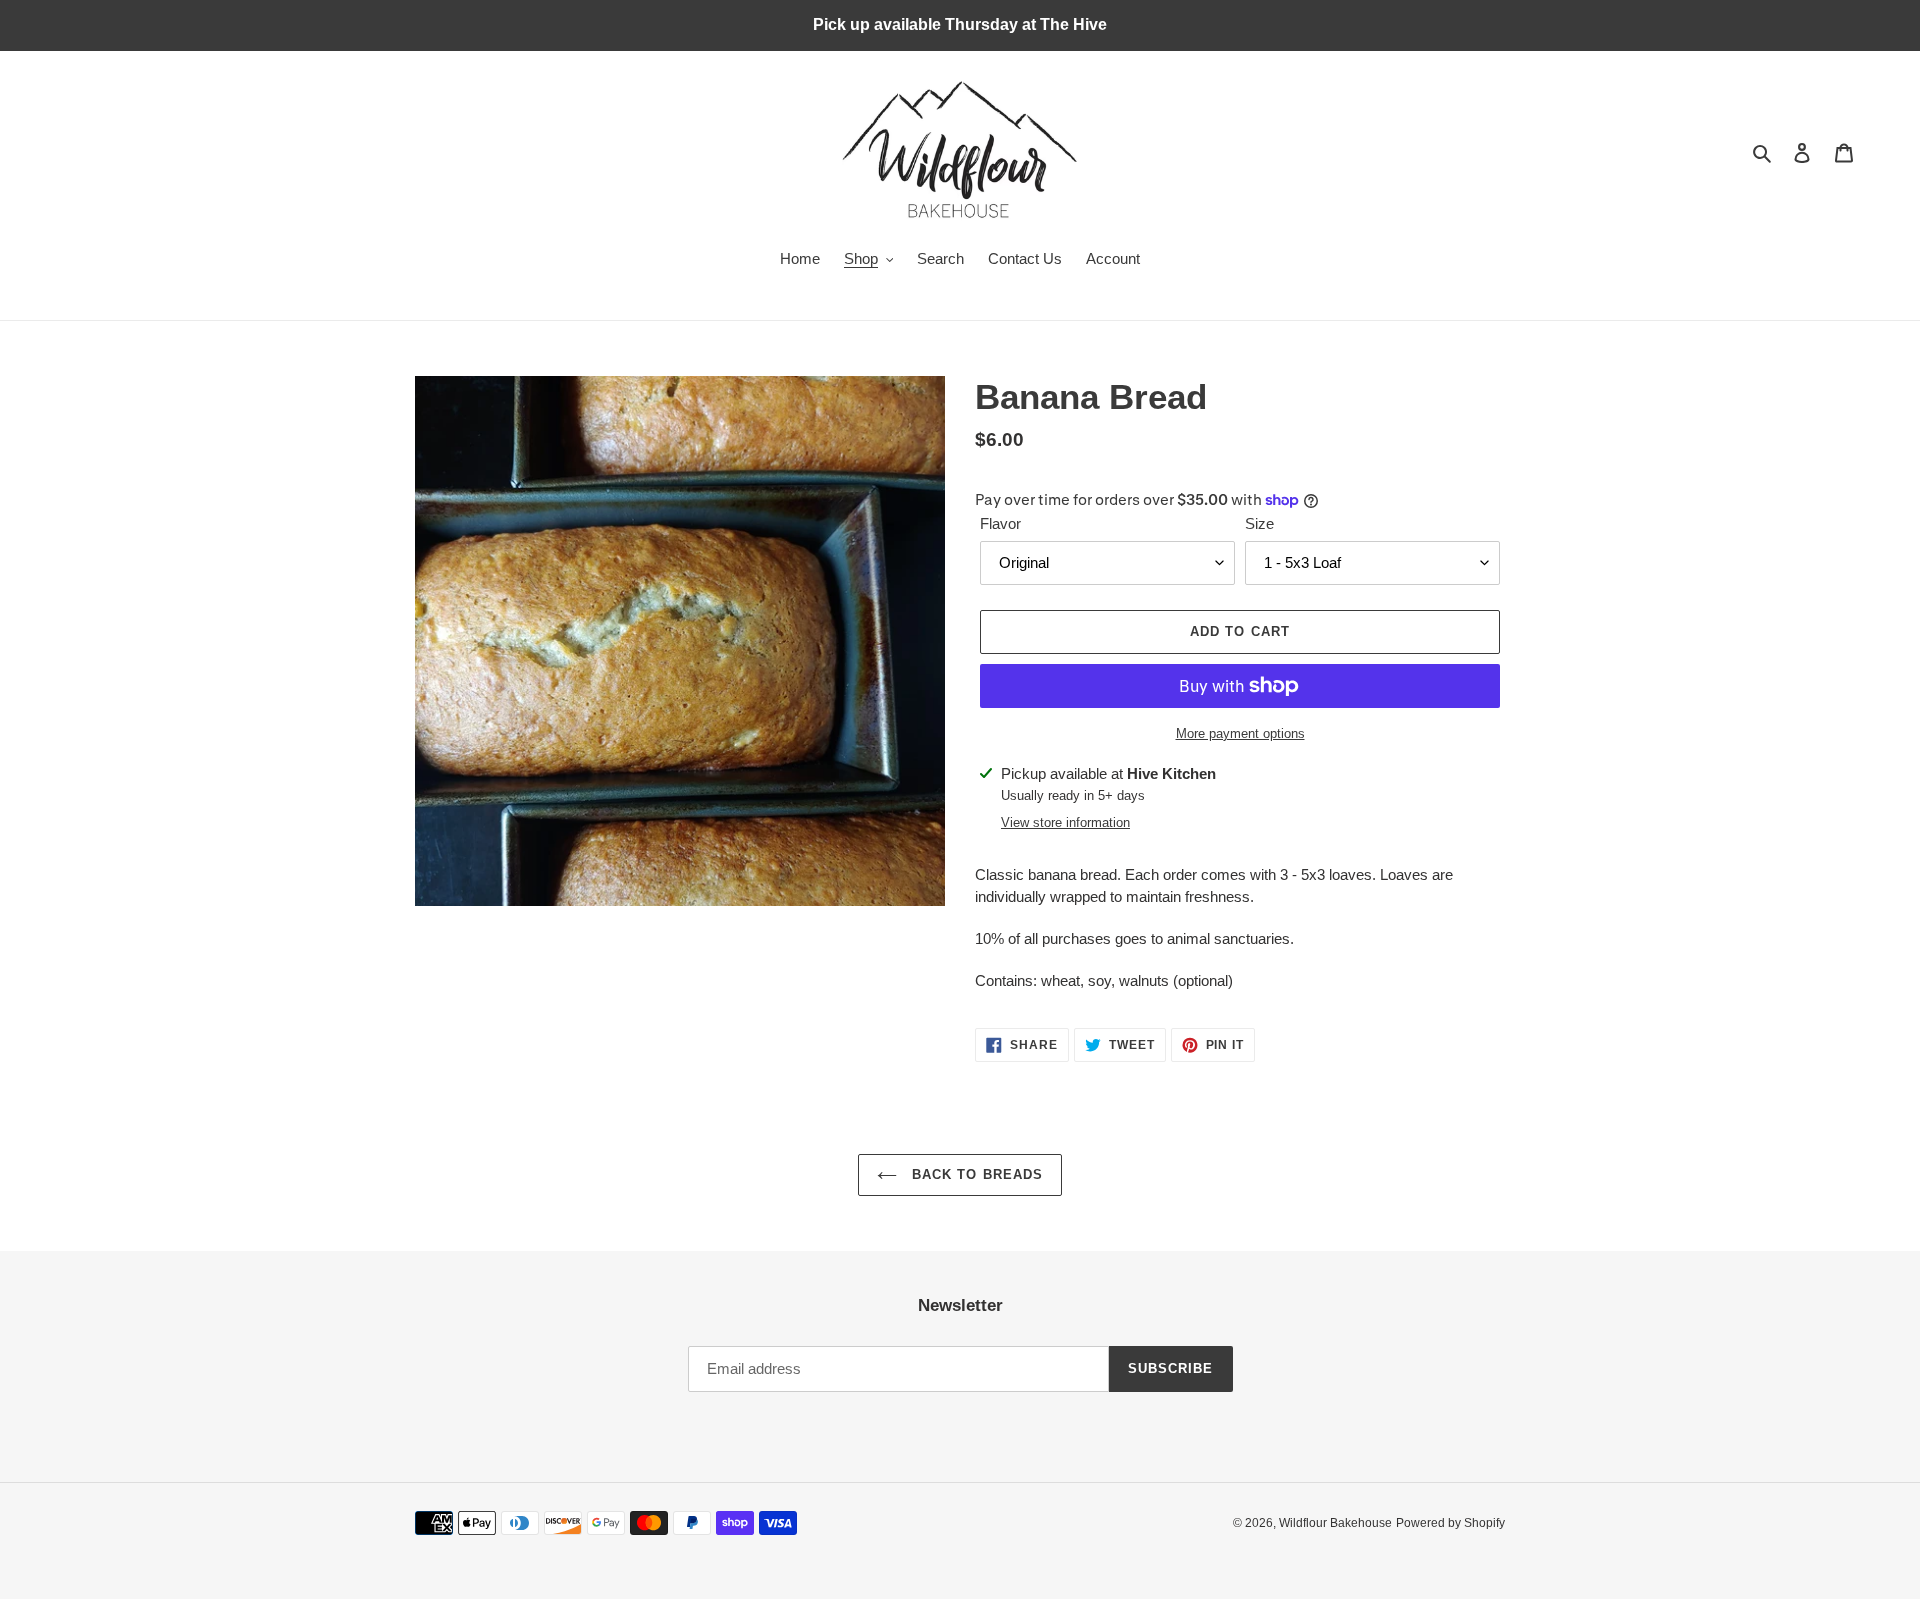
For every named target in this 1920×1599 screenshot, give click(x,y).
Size (1259, 523)
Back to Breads (975, 1174)
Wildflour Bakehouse (1335, 1523)
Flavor (1000, 523)
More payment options (1240, 733)
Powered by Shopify (1450, 1523)
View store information (1065, 822)
